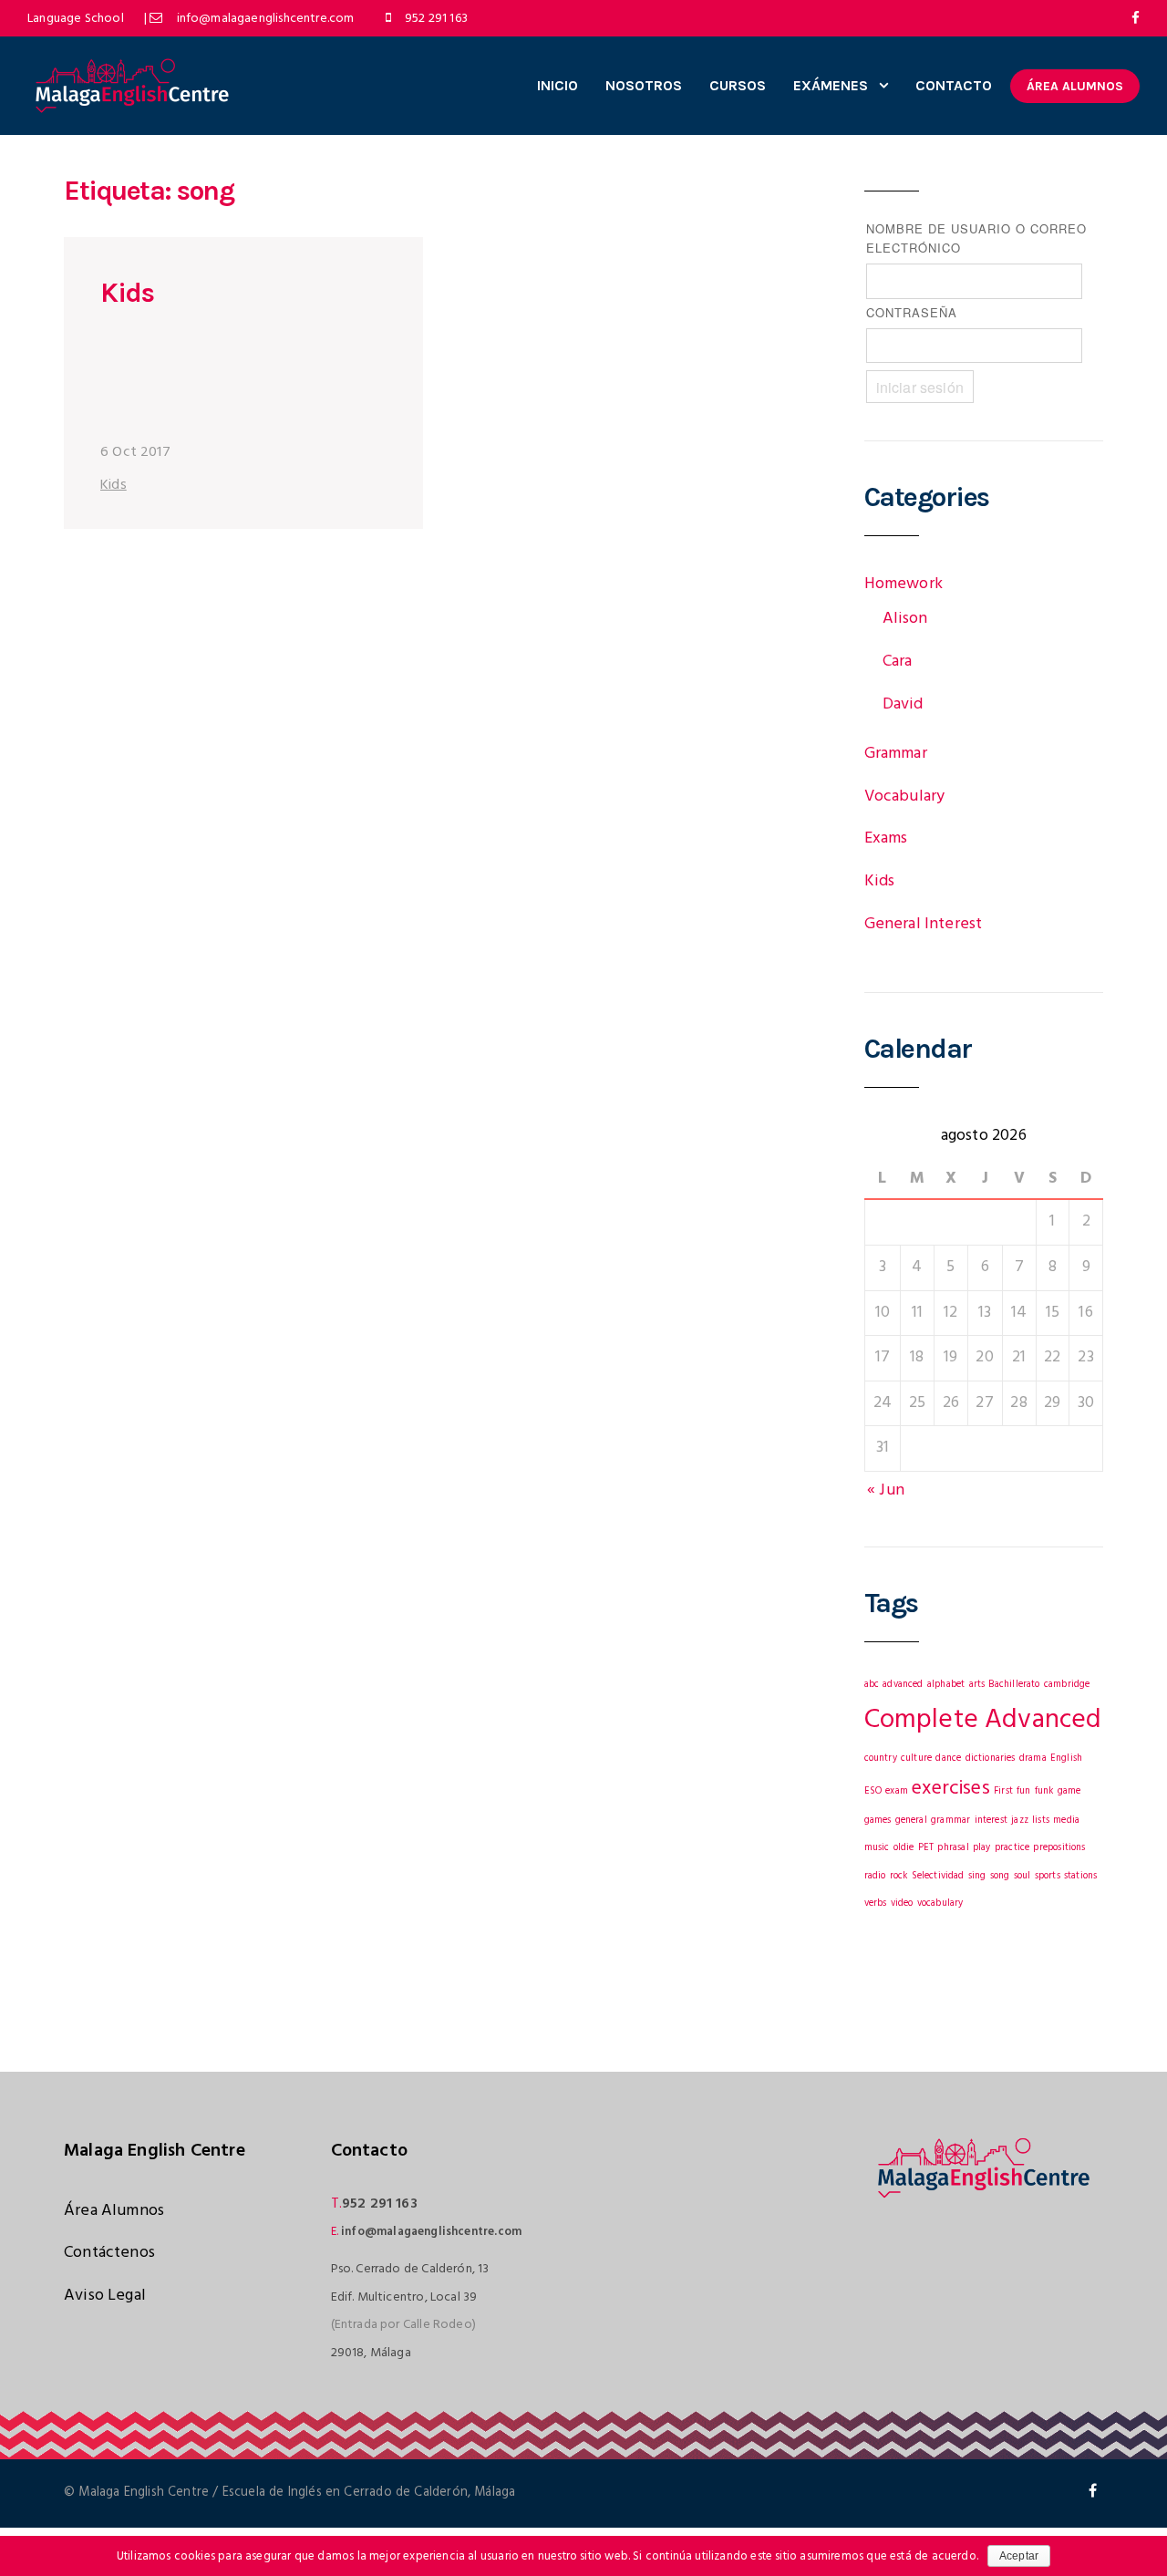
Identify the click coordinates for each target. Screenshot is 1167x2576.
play (982, 1848)
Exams (886, 838)
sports (1048, 1876)
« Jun (886, 1490)
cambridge (1067, 1685)
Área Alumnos (114, 2211)
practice (1012, 1848)
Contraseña (912, 312)
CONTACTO (954, 85)
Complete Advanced (983, 1720)
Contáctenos (109, 2253)
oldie (904, 1848)
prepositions (1059, 1848)
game (1069, 1791)
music (877, 1848)
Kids (127, 293)
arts (977, 1685)
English (1066, 1759)
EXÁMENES (831, 85)
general (911, 1821)
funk (1044, 1791)
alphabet (946, 1685)
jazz (1020, 1821)
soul (1022, 1876)
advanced (903, 1685)
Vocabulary (905, 797)
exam (897, 1791)
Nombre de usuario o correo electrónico (976, 238)
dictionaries (991, 1759)
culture (916, 1759)
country (881, 1759)
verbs (876, 1904)
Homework (904, 584)
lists (1041, 1821)
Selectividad (938, 1876)
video (902, 1904)
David (903, 704)
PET (926, 1848)
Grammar (896, 754)
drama (1033, 1759)
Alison (905, 619)
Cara (898, 662)
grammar (950, 1821)
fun (1024, 1791)
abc (872, 1685)
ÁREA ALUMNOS (1075, 86)
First (1003, 1791)
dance (948, 1759)
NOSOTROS (644, 85)
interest (991, 1821)
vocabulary (940, 1904)
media (1066, 1821)
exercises (951, 1789)
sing (977, 1876)
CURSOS (738, 85)
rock (899, 1876)
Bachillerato (1014, 1685)
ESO (873, 1791)
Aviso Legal (105, 2296)
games (878, 1821)
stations (1080, 1876)
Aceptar (1019, 2556)
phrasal (953, 1848)
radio (875, 1876)
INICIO (558, 85)
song (1000, 1876)
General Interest (924, 924)
